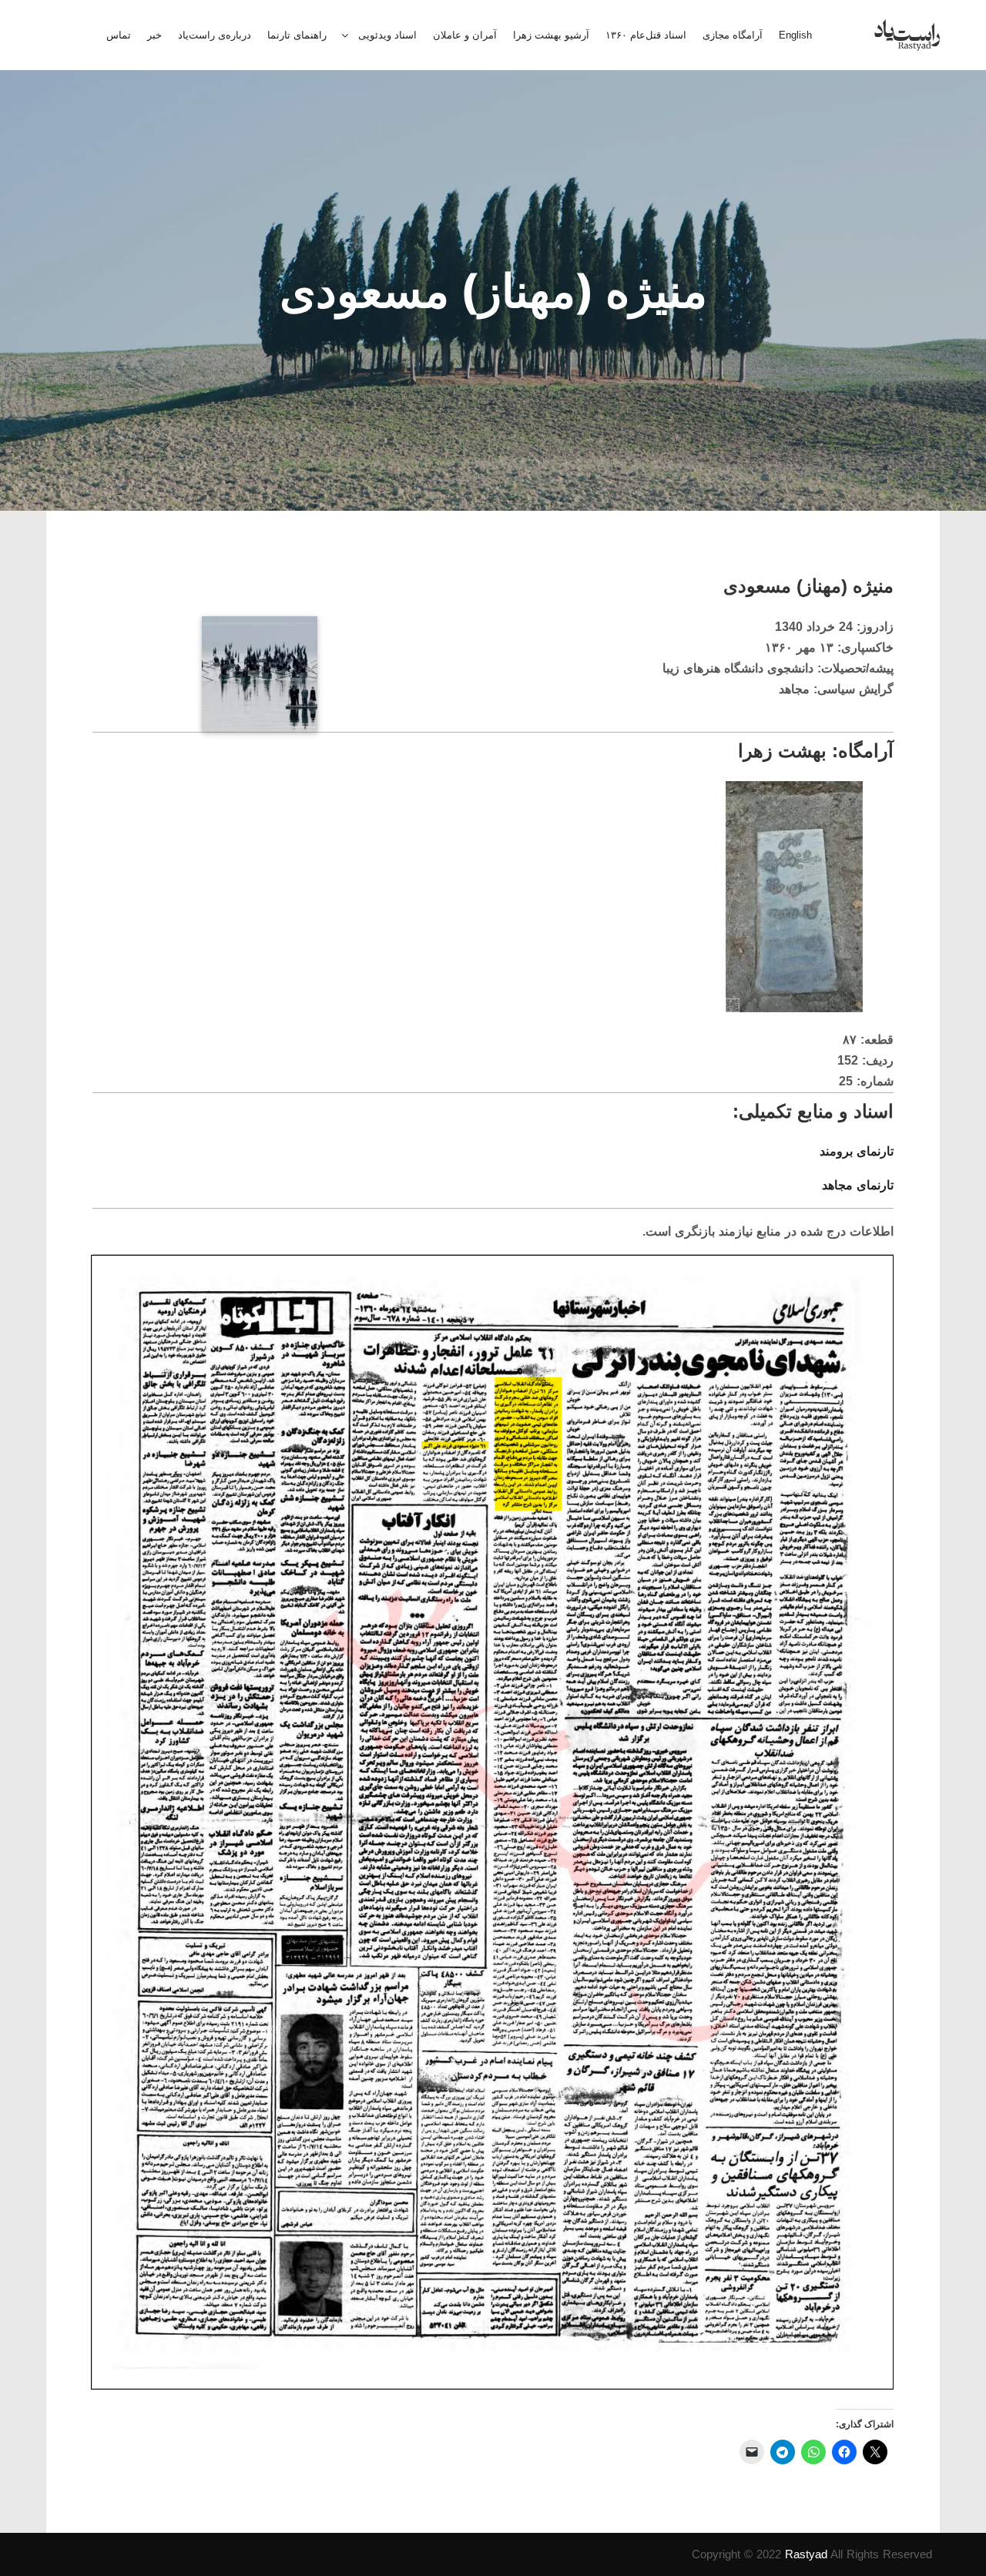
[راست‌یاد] (907, 35)
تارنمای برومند (857, 1151)
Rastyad (806, 2554)
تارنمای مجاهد (858, 1185)
